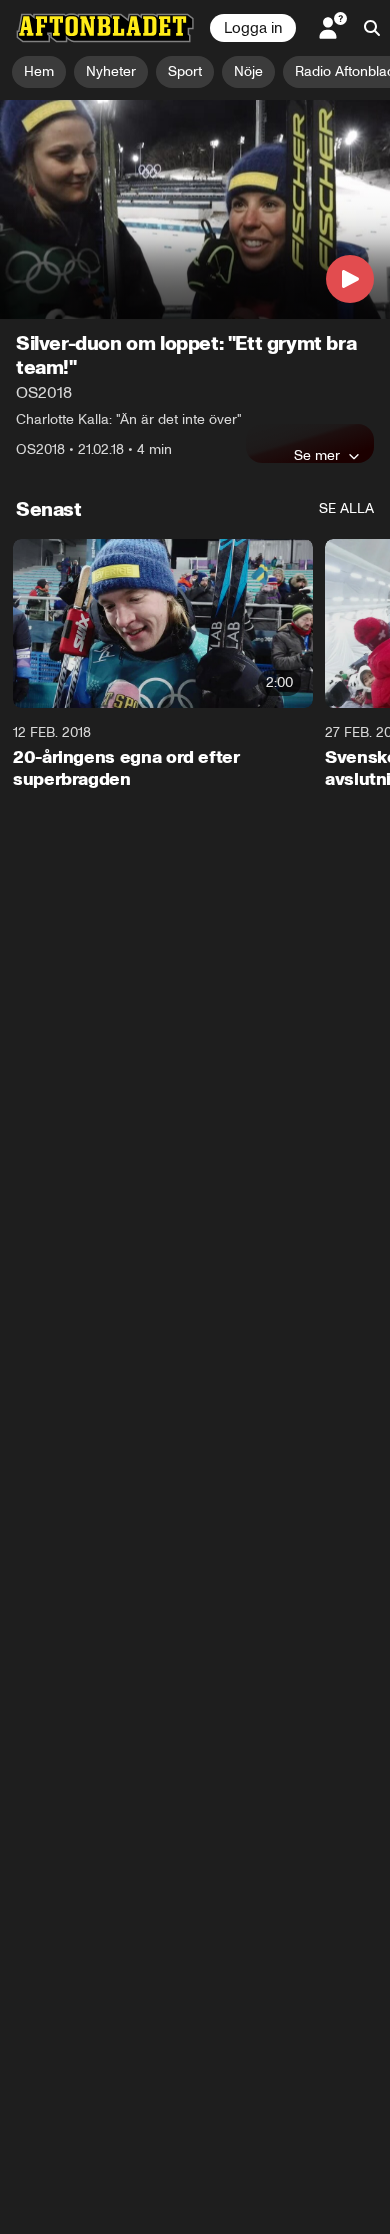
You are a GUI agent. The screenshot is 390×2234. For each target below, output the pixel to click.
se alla (346, 508)
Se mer (317, 455)
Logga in (253, 28)
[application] (195, 209)
